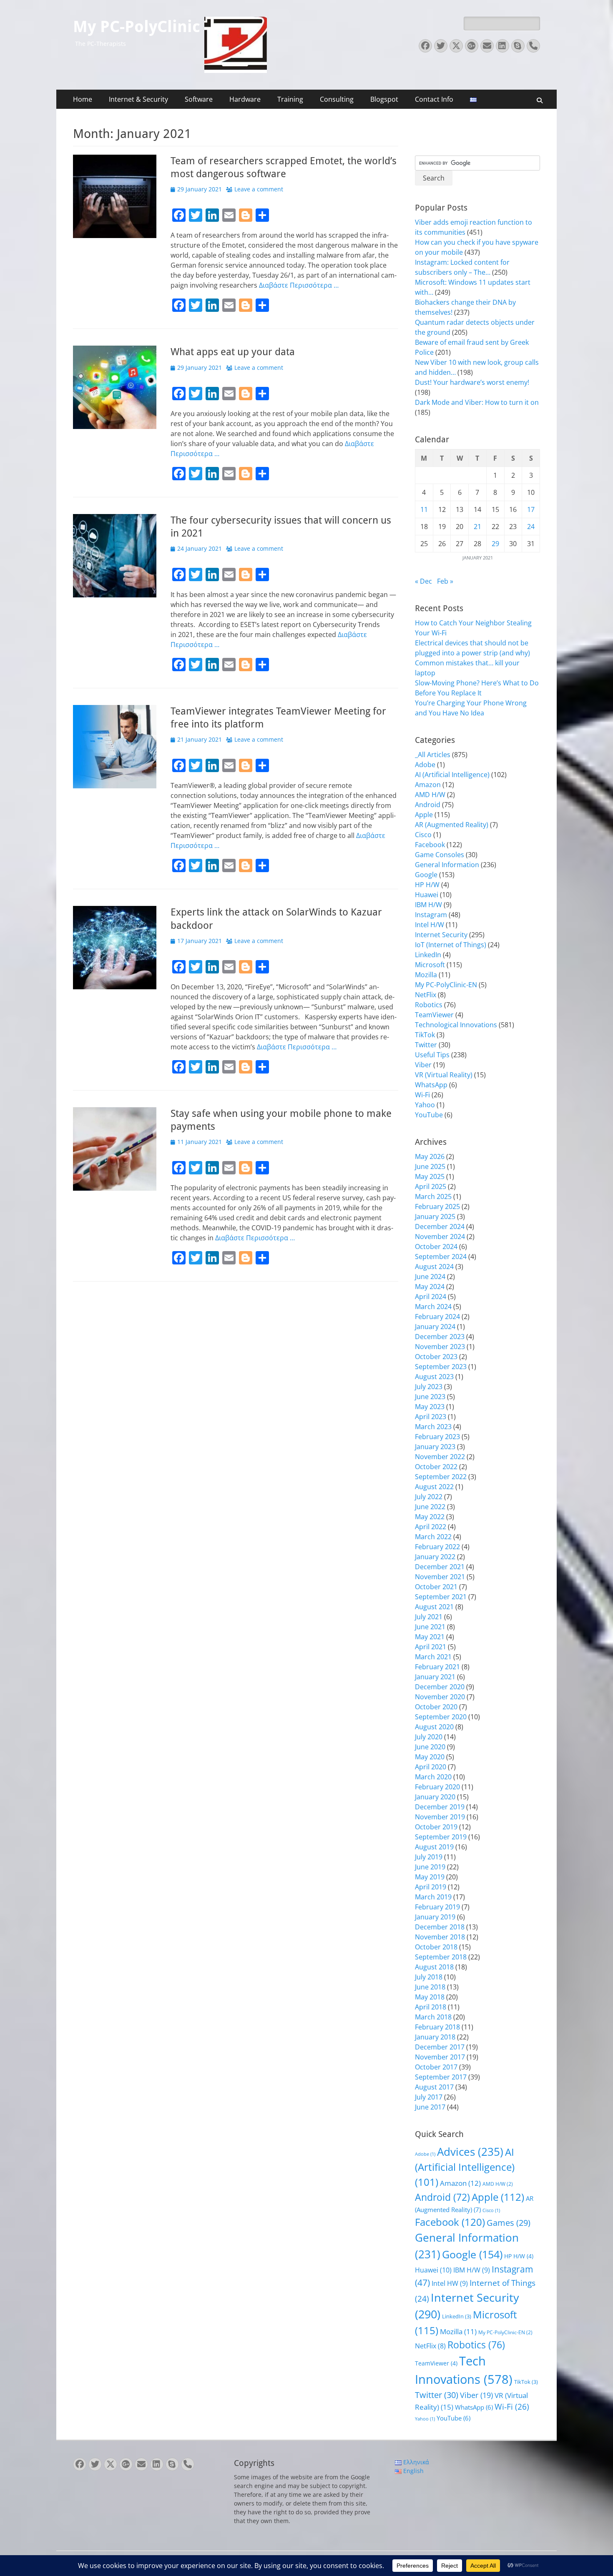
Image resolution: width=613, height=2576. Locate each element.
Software (199, 99)
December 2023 (440, 1337)
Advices (470, 2152)
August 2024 (434, 1267)
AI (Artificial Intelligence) (452, 775)
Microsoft (430, 965)
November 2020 (440, 1697)
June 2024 (430, 1277)
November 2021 (440, 1577)
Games (509, 2223)
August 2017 (434, 2087)
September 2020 (441, 1717)
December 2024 (440, 1227)
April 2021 (431, 1647)
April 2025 (431, 1186)
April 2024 (431, 1297)
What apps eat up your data (233, 352)
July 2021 (429, 1617)
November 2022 (440, 1457)
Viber (423, 1065)
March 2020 (433, 1777)
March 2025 (433, 1196)
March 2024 (433, 1307)
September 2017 (441, 2077)
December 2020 (440, 1687)
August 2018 (434, 1967)
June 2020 (430, 1747)
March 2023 (433, 1427)
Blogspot (384, 99)
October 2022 (436, 1467)
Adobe (425, 765)
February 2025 (437, 1206)
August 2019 (434, 1847)
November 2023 (440, 1347)
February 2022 (437, 1547)
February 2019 (437, 1907)
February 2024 (437, 1317)
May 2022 (430, 1517)
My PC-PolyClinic (137, 27)
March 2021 (433, 1657)
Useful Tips (432, 1055)
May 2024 (430, 1287)
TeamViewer (434, 1015)
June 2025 (430, 1166)
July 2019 (429, 1857)
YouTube (429, 1115)
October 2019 (436, 1827)
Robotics (429, 1005)
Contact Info (434, 99)
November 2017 (440, 2057)
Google (426, 875)
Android (428, 805)
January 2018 (435, 2037)
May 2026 (430, 1156)
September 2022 (441, 1477)
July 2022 (429, 1497)
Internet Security (441, 935)
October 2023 (436, 1357)
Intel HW (450, 2283)
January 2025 (435, 1217)
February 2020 (437, 1787)
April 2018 (431, 2007)
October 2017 (436, 2067)
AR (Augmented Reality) (452, 825)
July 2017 (429, 2097)
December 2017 (440, 2047)
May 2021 (430, 1637)
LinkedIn (428, 955)
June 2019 (430, 1867)
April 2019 (431, 1887)
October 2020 (436, 1707)
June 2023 (430, 1397)
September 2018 (441, 1957)
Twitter (426, 1045)
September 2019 (441, 1837)
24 (531, 527)
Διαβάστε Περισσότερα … (299, 285)
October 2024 (436, 1247)
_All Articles (433, 755)
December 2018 (440, 1927)
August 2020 (434, 1727)
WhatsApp (431, 1085)
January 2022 (435, 1557)
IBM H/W (428, 905)
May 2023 (430, 1407)
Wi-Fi (422, 1095)
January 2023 (435, 1447)
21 (477, 527)
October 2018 (436, 1947)
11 (424, 509)
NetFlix (426, 995)
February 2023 (437, 1437)
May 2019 (430, 1877)
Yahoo (425, 1105)
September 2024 (441, 1257)
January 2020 (435, 1797)
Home (83, 99)
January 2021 (435, 1677)
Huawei (427, 895)
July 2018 (429, 1977)
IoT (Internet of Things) (451, 945)
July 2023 (429, 1387)
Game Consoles (440, 855)
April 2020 (431, 1767)
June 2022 (430, 1507)
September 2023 (441, 1367)
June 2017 (430, 2107)
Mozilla (426, 975)
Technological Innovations (456, 1025)
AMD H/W (430, 795)
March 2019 (433, 1897)
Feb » (445, 581)
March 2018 (433, 2017)
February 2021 (437, 1667)
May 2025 (430, 1176)
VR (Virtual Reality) (444, 1075)
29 (495, 544)
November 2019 (440, 1817)
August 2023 (434, 1377)
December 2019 (440, 1807)
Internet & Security (138, 99)
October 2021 (436, 1587)
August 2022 (434, 1487)
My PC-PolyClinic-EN (446, 985)
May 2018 (430, 1997)
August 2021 (434, 1607)
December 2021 (440, 1567)
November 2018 (440, 1937)
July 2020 (429, 1737)
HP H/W (427, 885)
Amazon (428, 785)
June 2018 (430, 1987)
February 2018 (437, 2027)
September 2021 (441, 1597)
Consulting (337, 99)
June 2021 (430, 1627)
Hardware (245, 99)
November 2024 (440, 1237)
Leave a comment (259, 189)
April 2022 (431, 1527)
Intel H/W (430, 925)
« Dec (423, 581)
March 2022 (433, 1537)
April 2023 (431, 1417)
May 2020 (430, 1757)
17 (531, 509)
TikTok (425, 1035)
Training (290, 99)
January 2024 (435, 1327)
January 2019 (435, 1917)
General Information (447, 865)
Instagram (431, 915)
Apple (424, 815)
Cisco (423, 835)
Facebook (430, 845)
